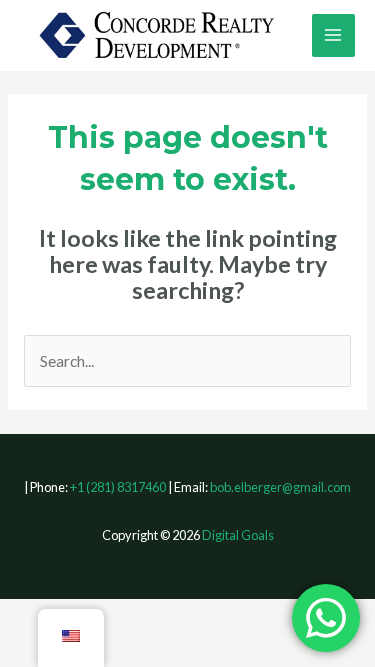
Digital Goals (238, 535)
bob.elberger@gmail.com (280, 487)
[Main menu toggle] (333, 35)
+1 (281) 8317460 (118, 487)
